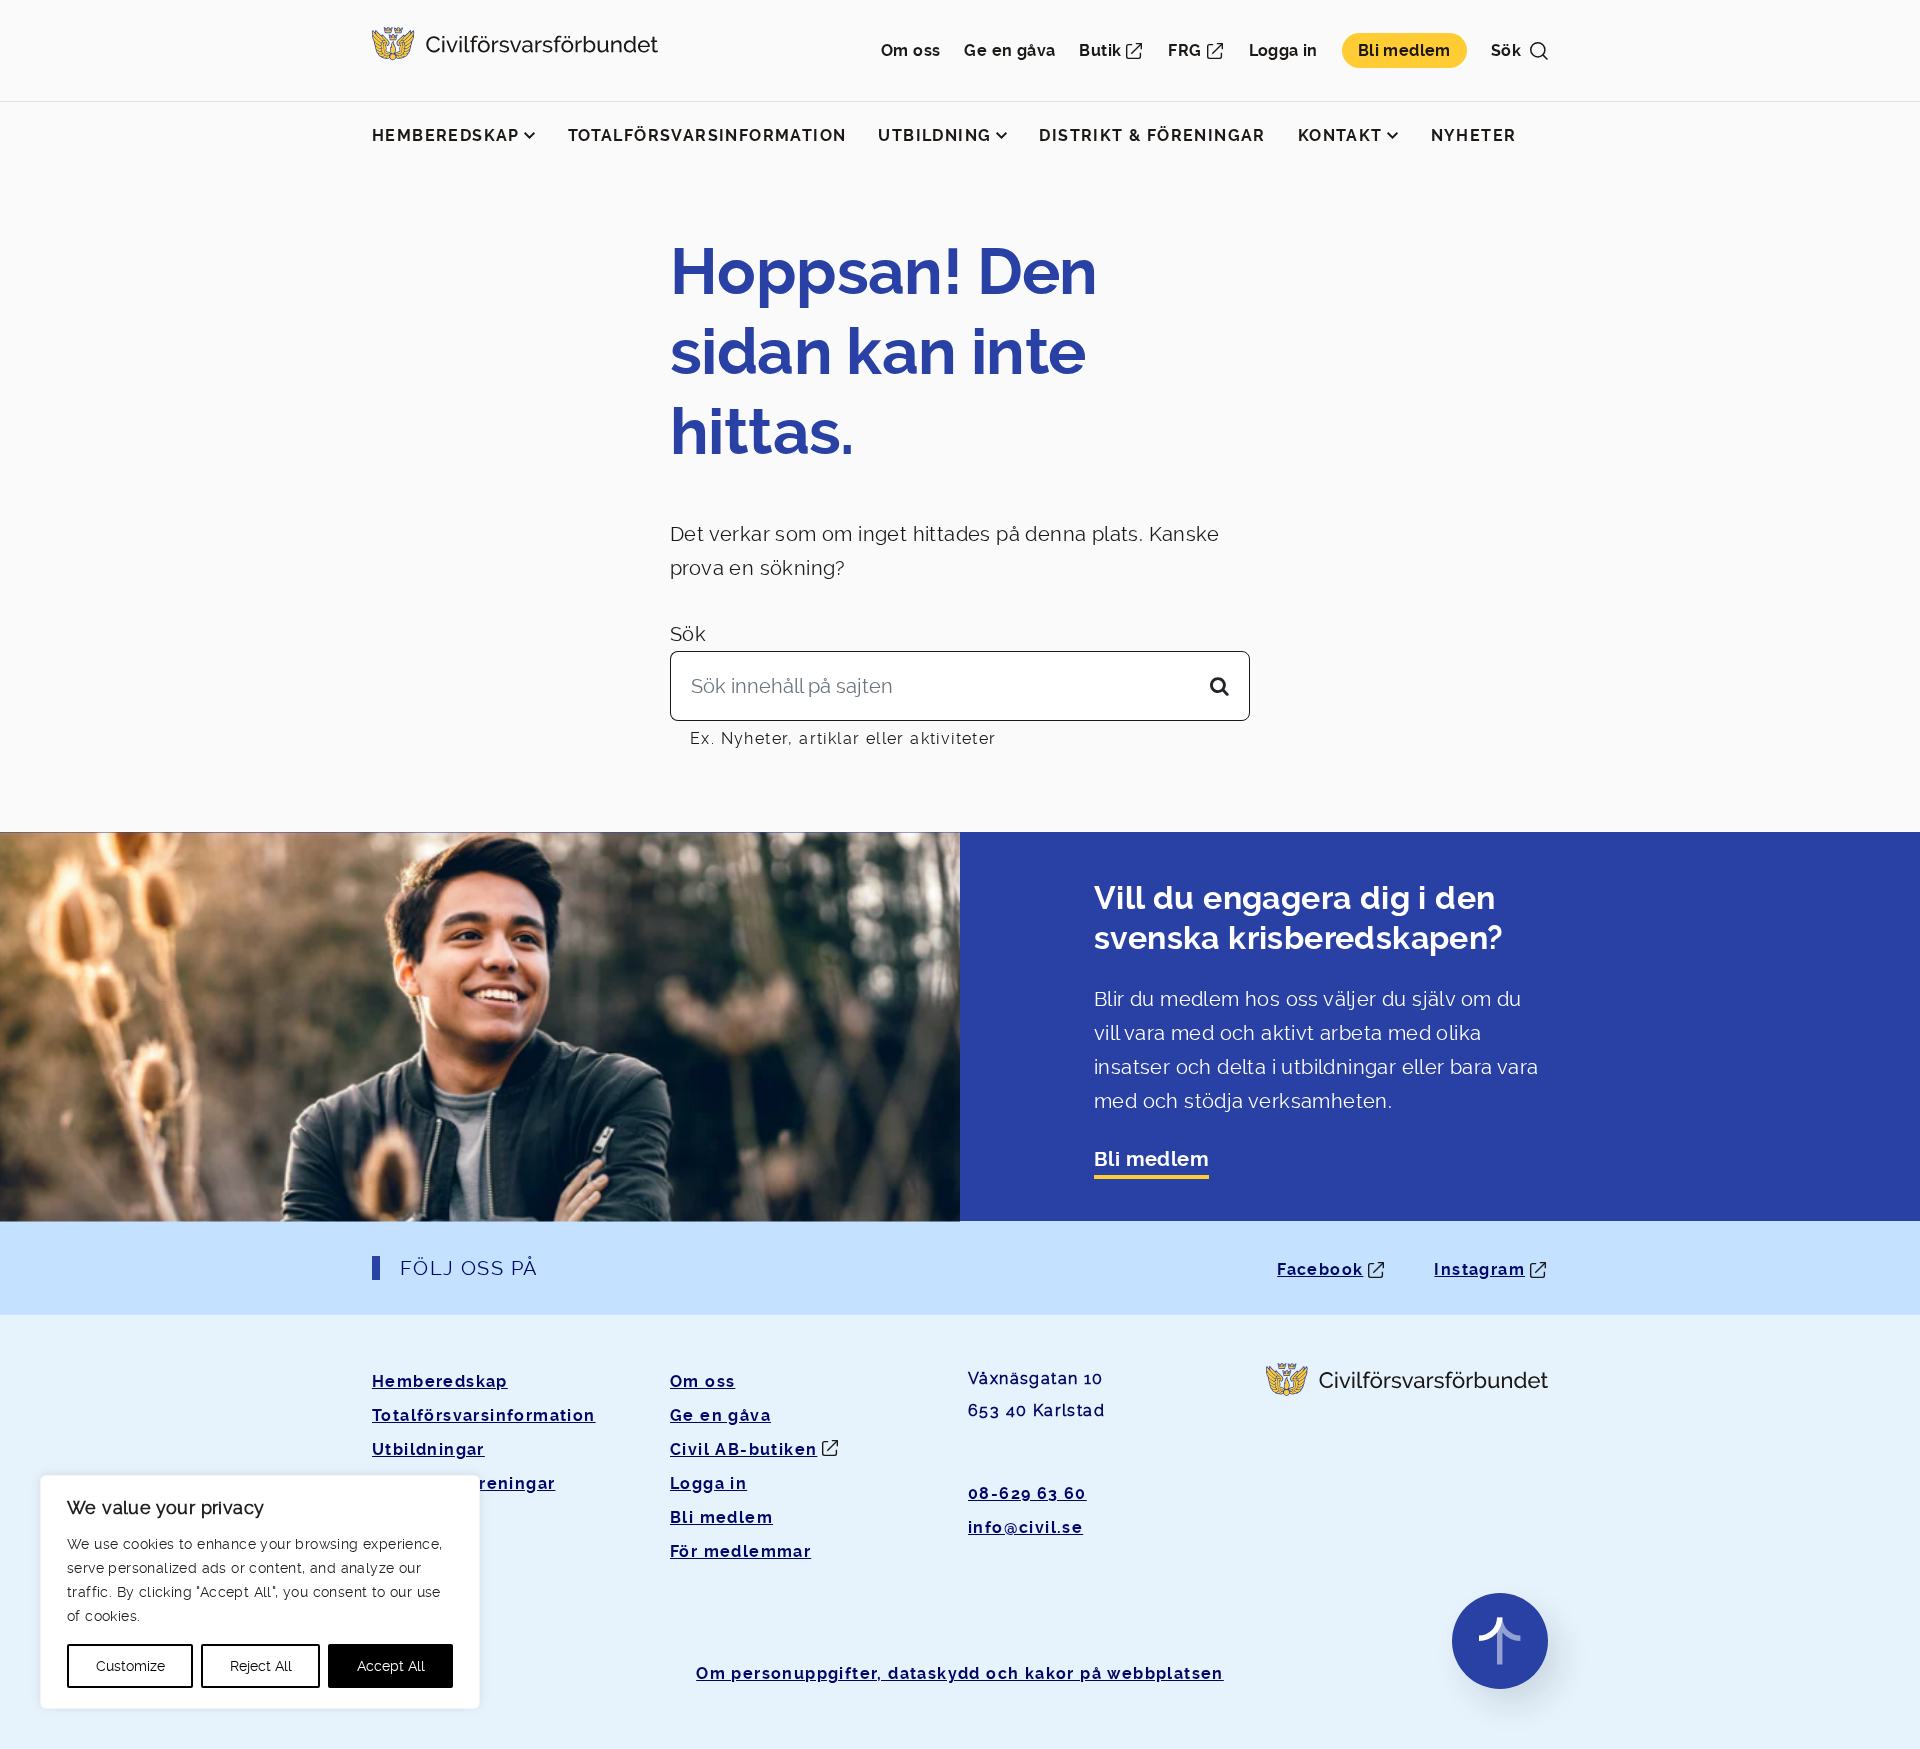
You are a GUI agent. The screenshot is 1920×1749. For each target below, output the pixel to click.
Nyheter (1474, 135)
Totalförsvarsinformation (707, 135)
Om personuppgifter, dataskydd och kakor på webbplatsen (960, 1673)
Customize (130, 1666)
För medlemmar (740, 1551)
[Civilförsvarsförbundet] (515, 50)
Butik (1100, 50)
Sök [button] (1506, 50)
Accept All (391, 1666)
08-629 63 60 (1027, 1493)
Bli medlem (1404, 50)
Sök (688, 634)
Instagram (1479, 1269)
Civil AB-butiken (743, 1449)
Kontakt (1340, 135)
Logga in (1283, 50)
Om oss (910, 50)
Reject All (261, 1666)
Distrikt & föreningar (1152, 135)
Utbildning (934, 135)
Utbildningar (428, 1449)
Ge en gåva (1009, 50)
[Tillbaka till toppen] (1500, 1641)
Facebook (1320, 1269)
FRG (1184, 50)
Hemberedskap (446, 135)
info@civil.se (1025, 1527)
